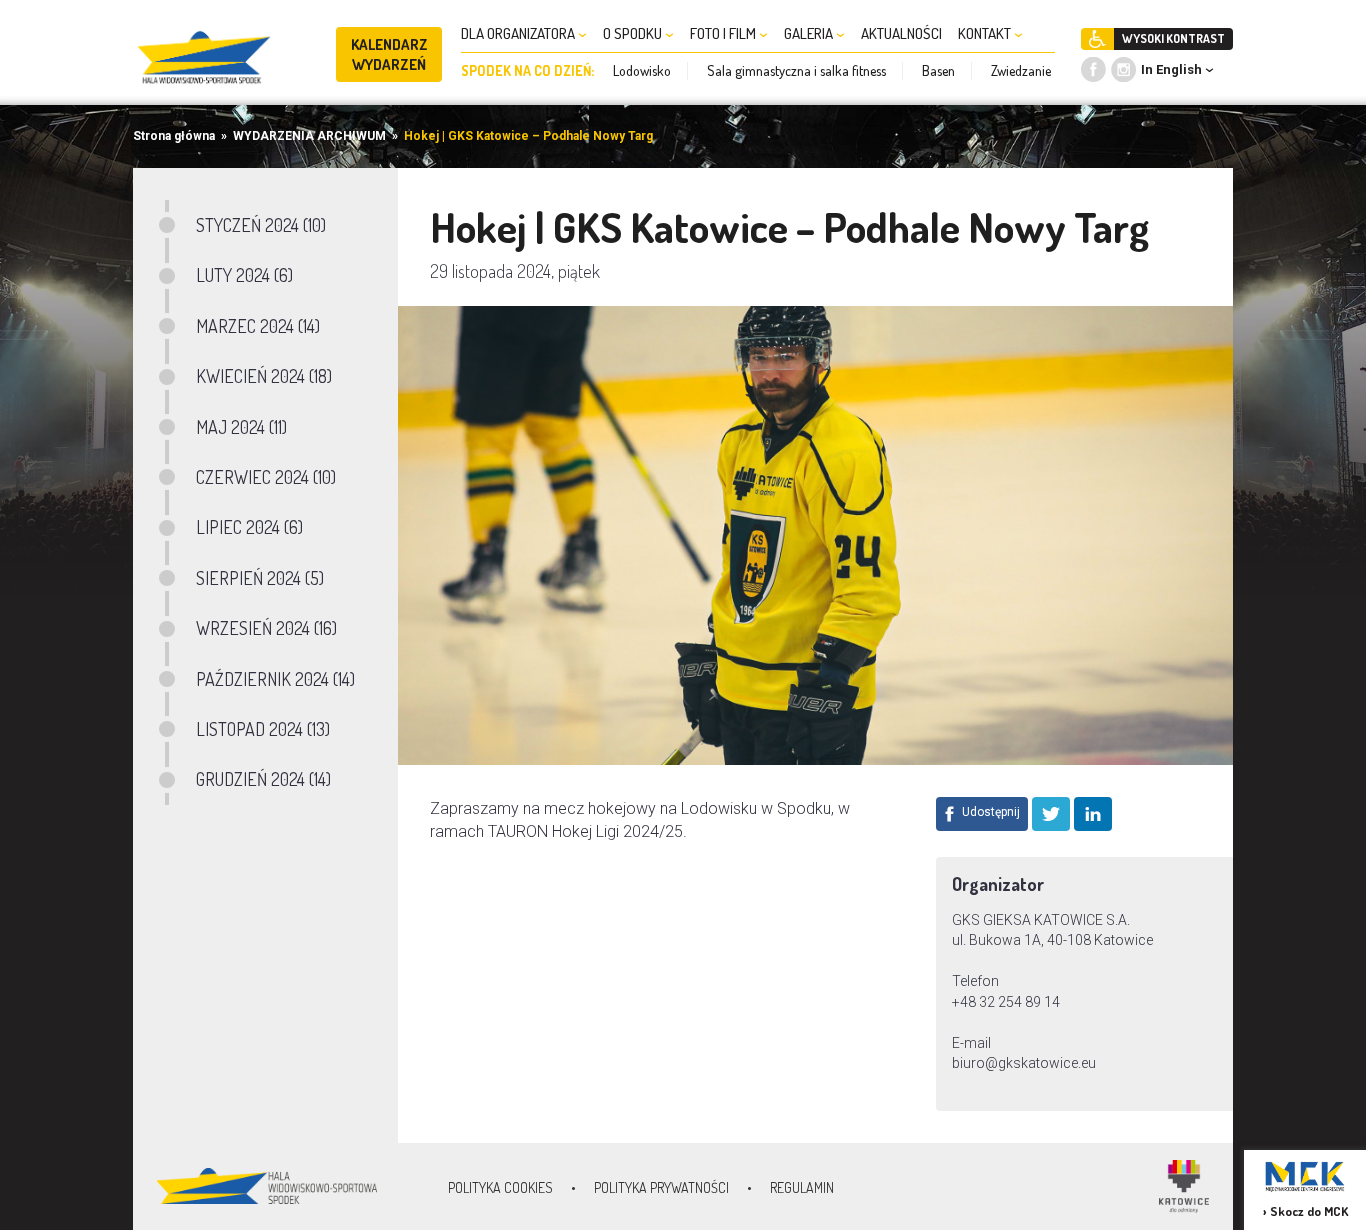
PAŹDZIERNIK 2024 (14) (275, 679)
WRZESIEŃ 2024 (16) (266, 628)
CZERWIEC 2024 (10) (266, 477)
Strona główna (174, 136)
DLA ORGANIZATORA (519, 33)
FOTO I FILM (724, 33)
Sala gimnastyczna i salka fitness (796, 70)
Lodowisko (642, 70)
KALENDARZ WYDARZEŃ (389, 54)
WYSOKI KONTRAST (1173, 38)
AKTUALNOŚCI (901, 33)
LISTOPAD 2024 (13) (263, 729)
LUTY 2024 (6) (244, 275)
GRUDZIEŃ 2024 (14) (263, 779)
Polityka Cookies (500, 1187)
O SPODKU (634, 33)
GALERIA (810, 33)
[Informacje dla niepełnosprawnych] (1097, 39)
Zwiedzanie (1021, 70)
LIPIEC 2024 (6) (249, 527)
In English (1171, 69)
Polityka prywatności (661, 1187)
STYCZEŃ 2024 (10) (261, 225)
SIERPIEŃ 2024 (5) (260, 578)
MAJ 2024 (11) (241, 427)
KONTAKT (986, 33)
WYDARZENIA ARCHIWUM (309, 136)
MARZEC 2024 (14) (258, 326)
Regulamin (802, 1187)
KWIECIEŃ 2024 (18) (264, 376)
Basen (938, 70)
